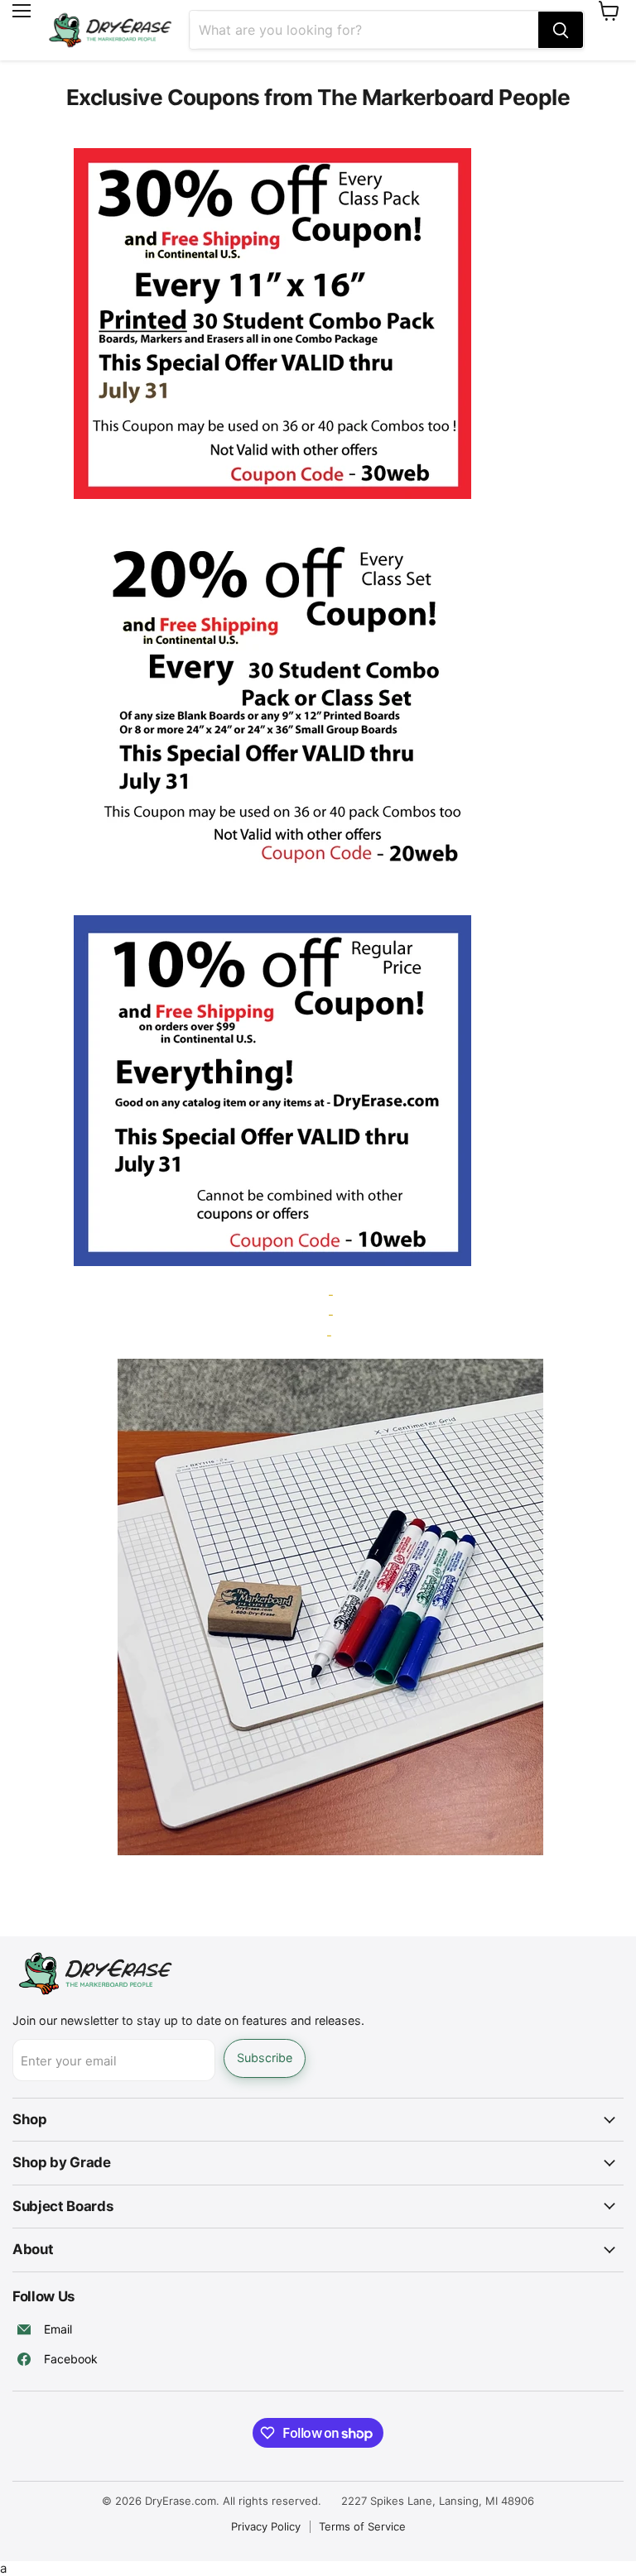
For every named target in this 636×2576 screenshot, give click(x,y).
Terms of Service (362, 2526)
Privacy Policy (266, 2526)
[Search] (561, 30)
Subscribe (265, 2058)
